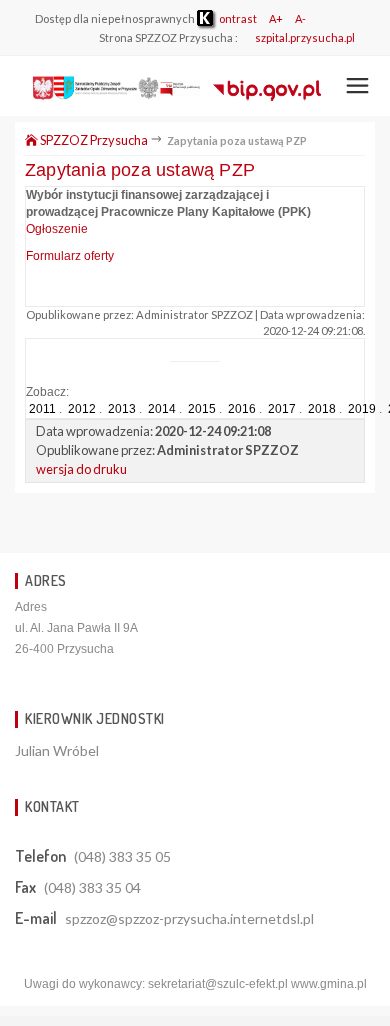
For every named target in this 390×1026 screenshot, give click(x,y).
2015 (202, 409)
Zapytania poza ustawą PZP (140, 170)
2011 (42, 409)
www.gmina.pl (329, 984)
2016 (242, 409)
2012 (82, 409)
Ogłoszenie (57, 229)
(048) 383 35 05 (122, 856)
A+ (276, 18)
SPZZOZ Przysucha (94, 140)
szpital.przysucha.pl (305, 37)
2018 (322, 409)
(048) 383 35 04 (92, 887)
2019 (362, 409)
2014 (162, 409)
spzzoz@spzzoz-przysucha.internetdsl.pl (189, 918)
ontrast (237, 18)
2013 (122, 409)
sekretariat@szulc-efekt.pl (218, 984)
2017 (282, 409)
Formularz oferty (70, 256)
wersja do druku (81, 469)
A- (300, 18)
